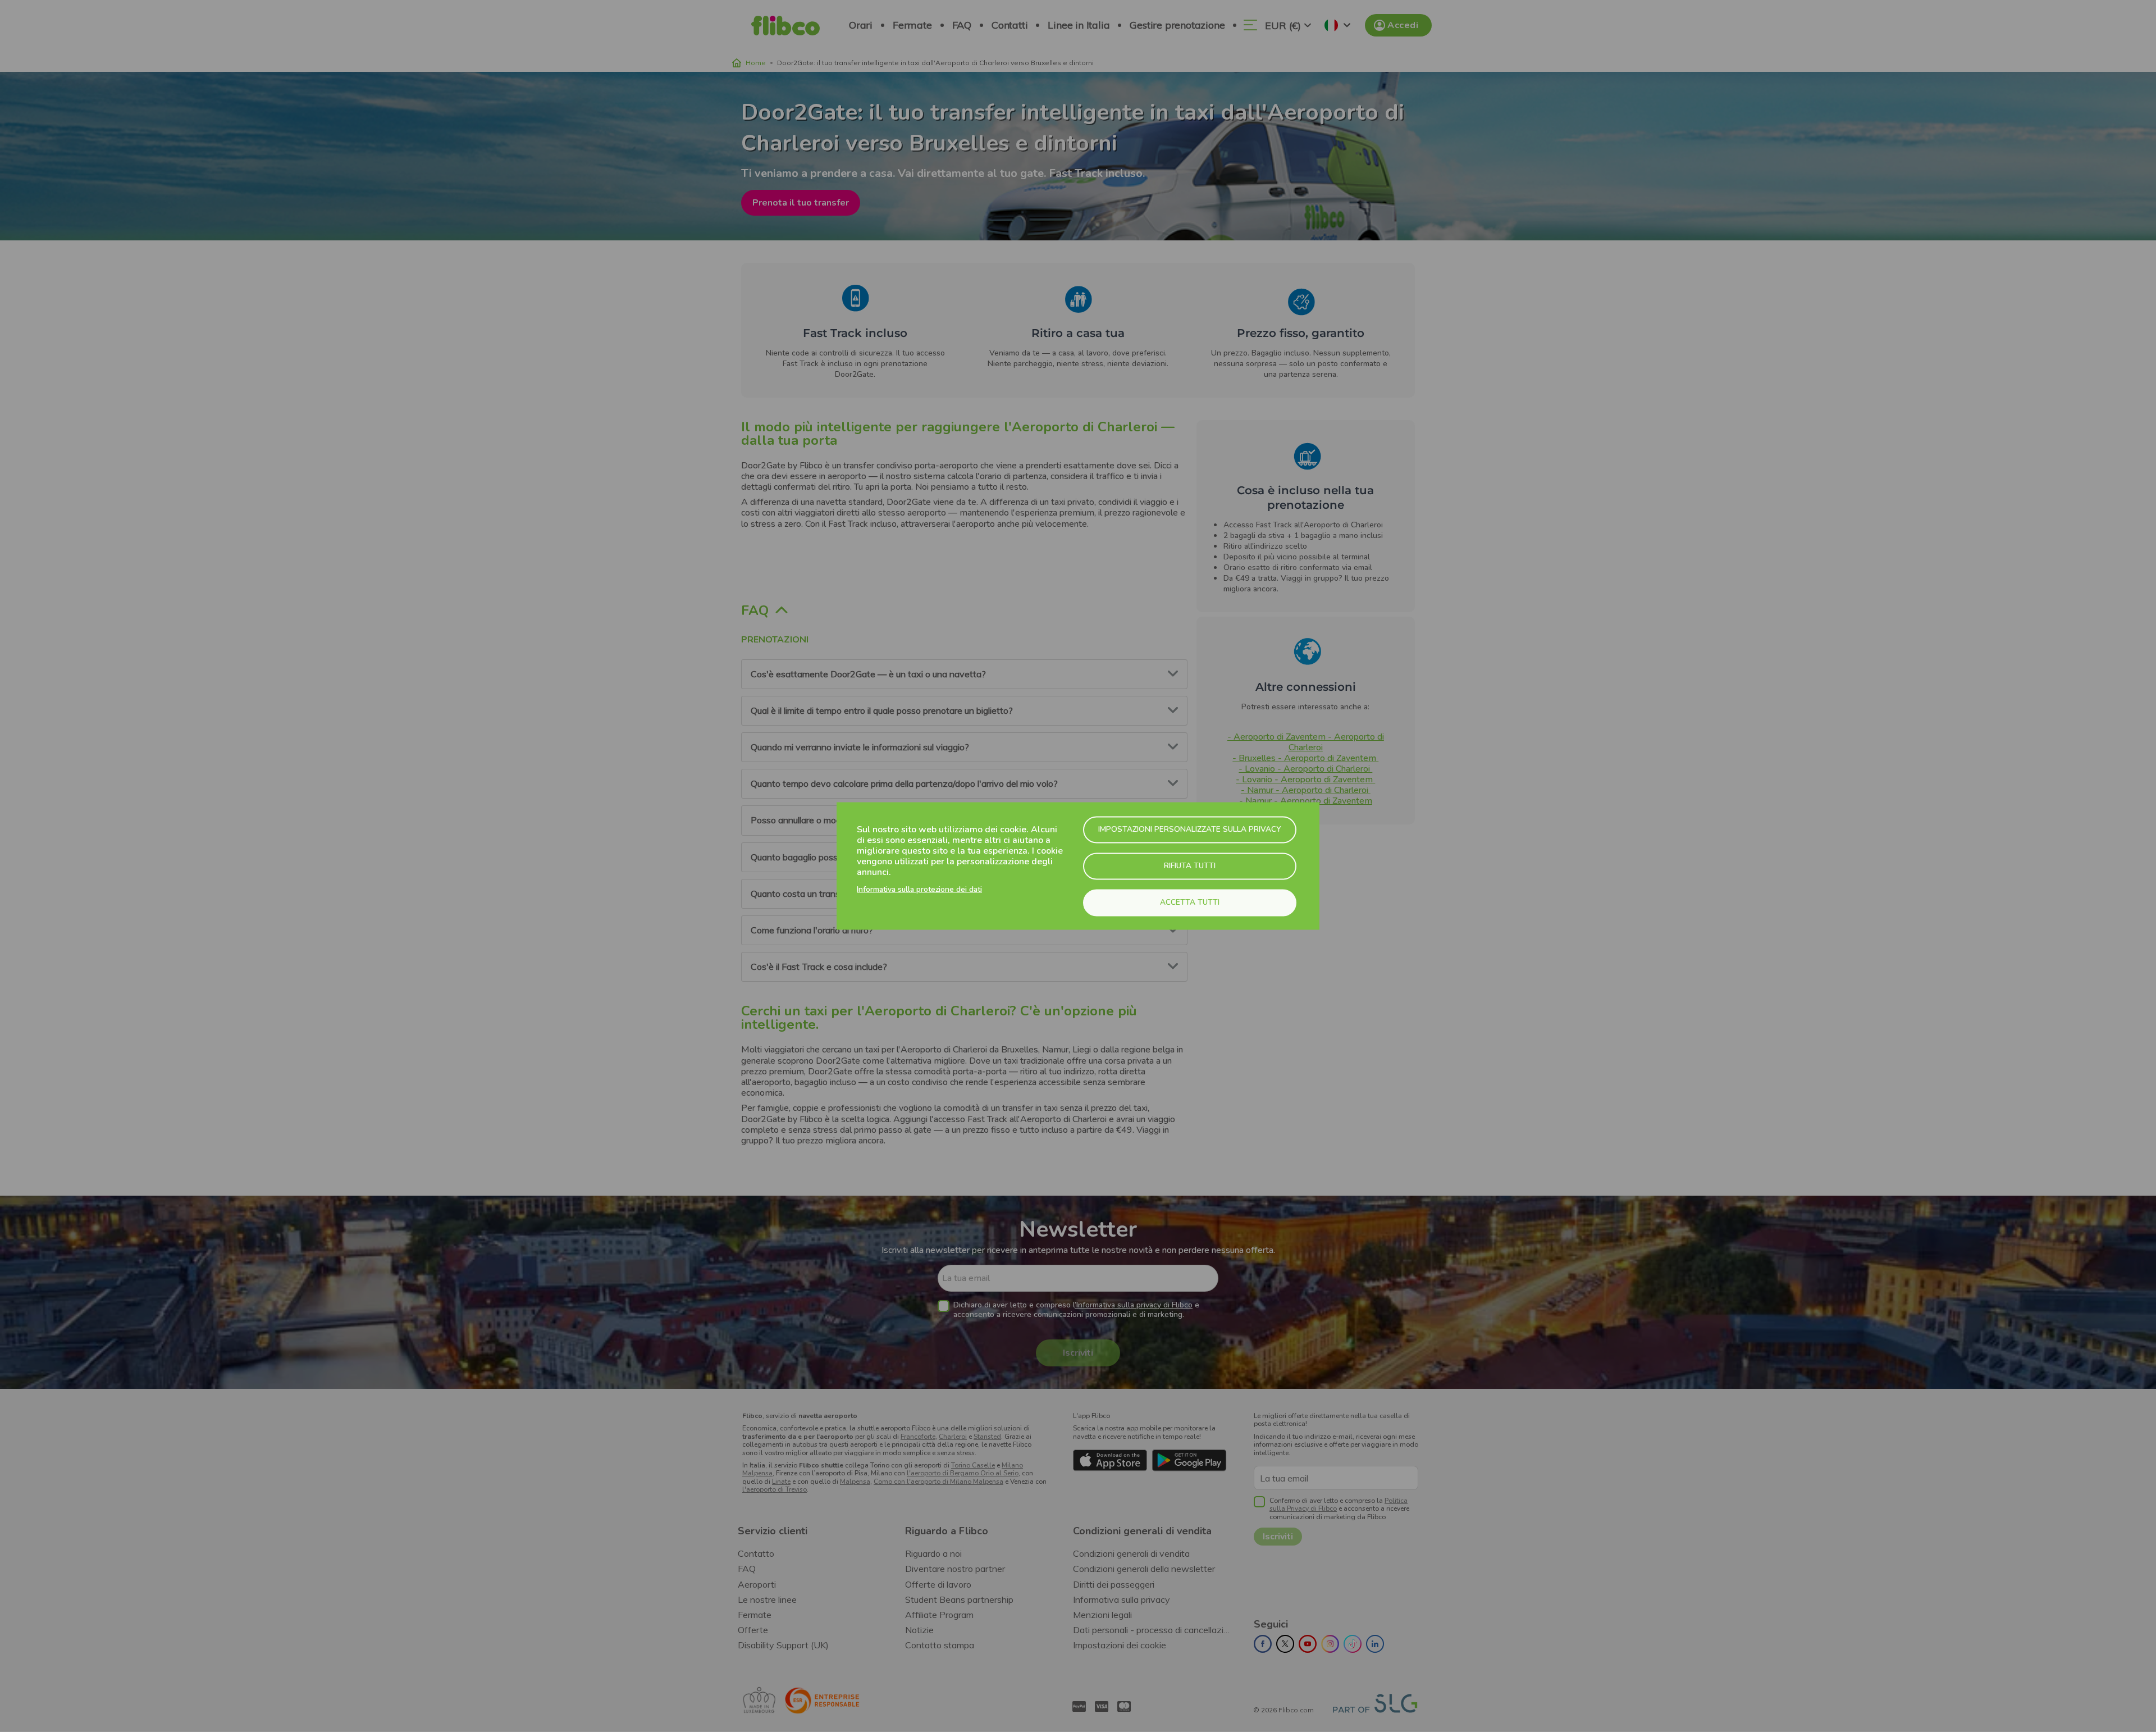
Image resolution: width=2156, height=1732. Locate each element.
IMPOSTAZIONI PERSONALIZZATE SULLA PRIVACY (1190, 829)
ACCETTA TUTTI (1190, 902)
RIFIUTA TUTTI (1190, 866)
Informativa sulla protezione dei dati (919, 889)
